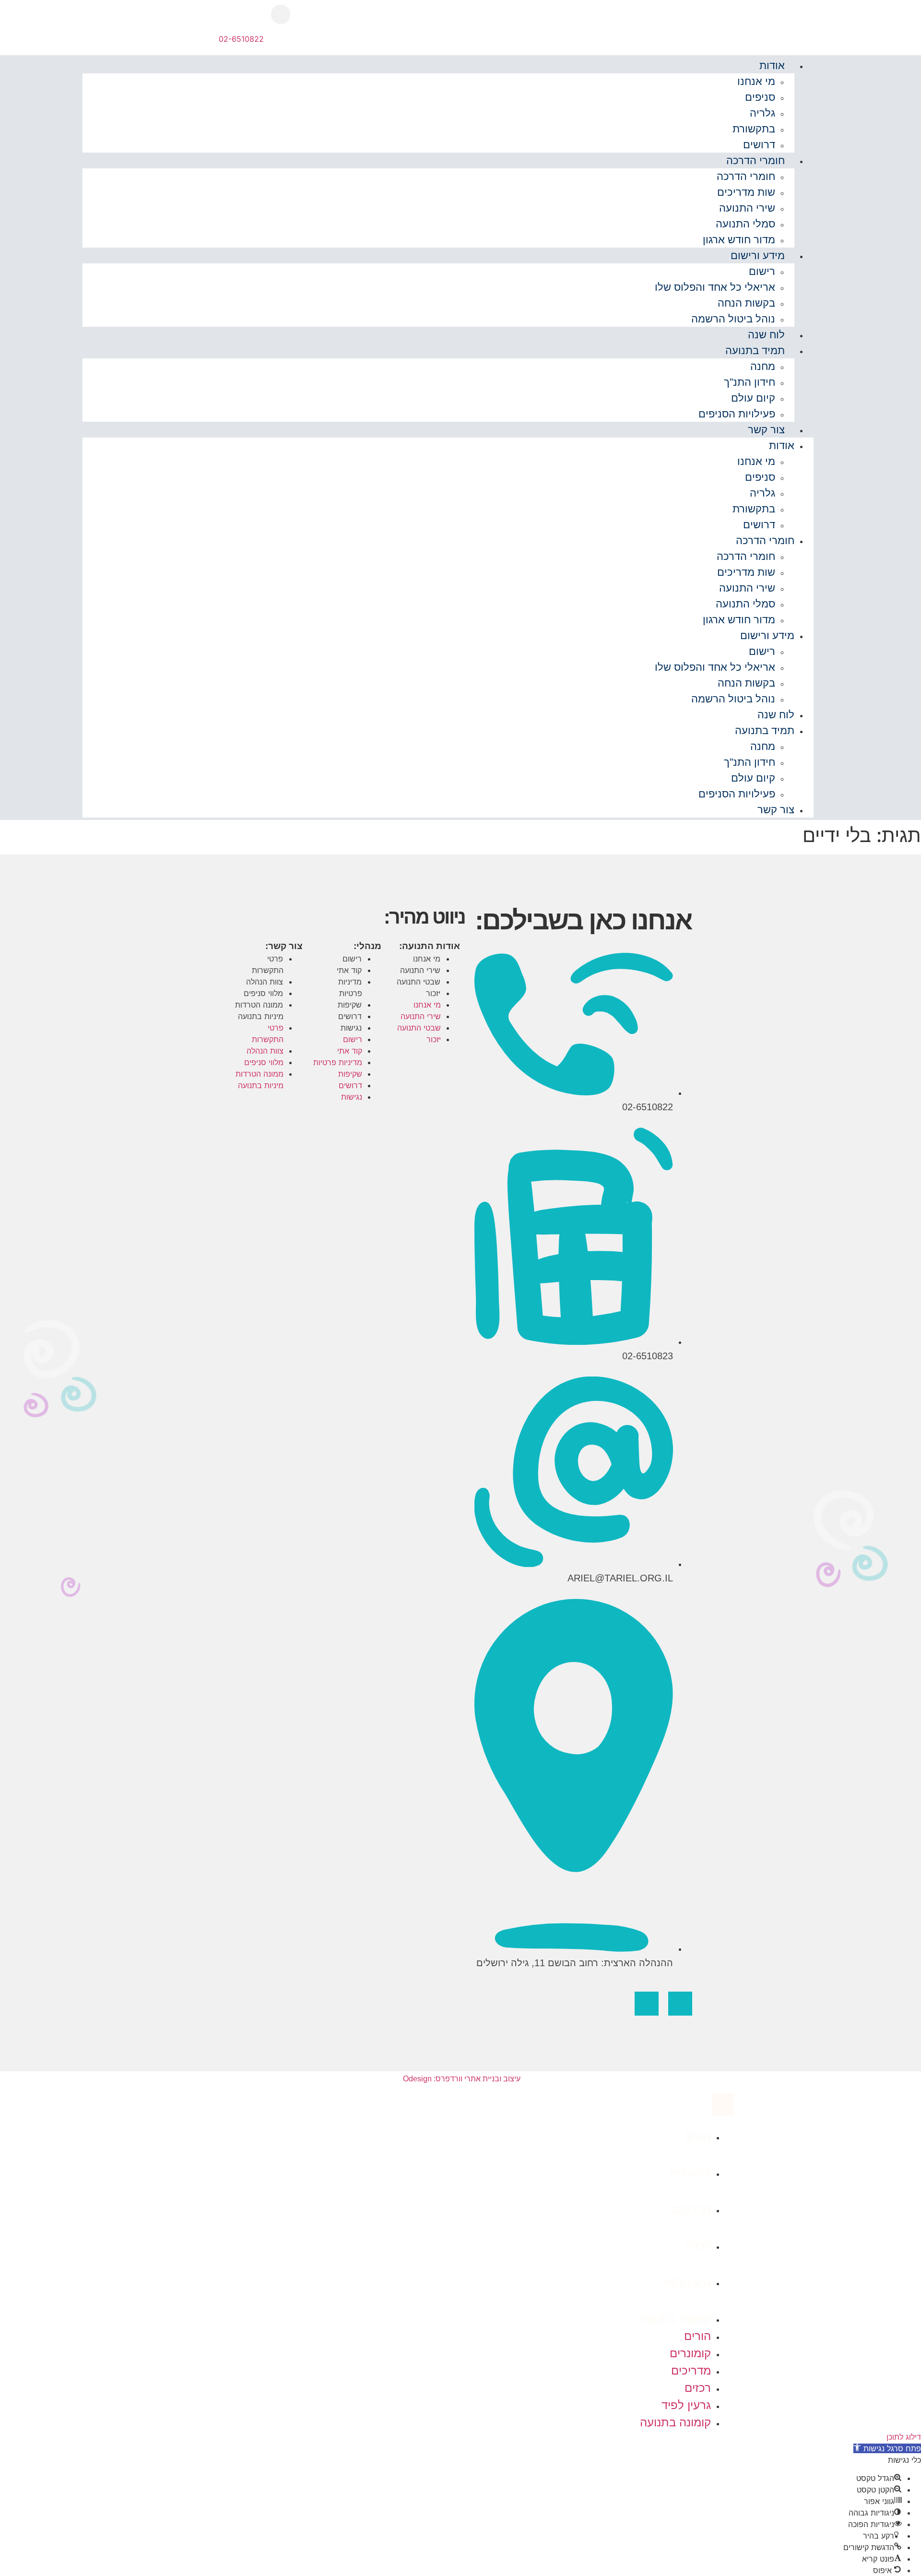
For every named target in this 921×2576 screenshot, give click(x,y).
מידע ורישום (758, 255)
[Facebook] (680, 2004)
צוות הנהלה (265, 982)
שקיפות (350, 1005)
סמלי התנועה (745, 224)
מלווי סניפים (263, 993)
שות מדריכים (746, 192)
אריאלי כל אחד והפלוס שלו (715, 287)
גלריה (762, 113)
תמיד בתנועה (755, 350)
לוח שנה (766, 335)
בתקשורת (754, 129)
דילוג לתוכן (904, 2437)
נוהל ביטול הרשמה (733, 319)
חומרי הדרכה (756, 160)
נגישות (351, 1028)
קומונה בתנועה (675, 2319)
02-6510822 (241, 39)
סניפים (760, 97)
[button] (281, 14)
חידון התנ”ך (750, 382)
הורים (697, 2136)
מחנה (763, 366)
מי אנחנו (756, 81)
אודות (772, 65)
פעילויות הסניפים (737, 414)
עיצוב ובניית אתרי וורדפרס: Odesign (461, 2079)
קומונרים (690, 2173)
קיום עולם (753, 398)
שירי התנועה (747, 208)
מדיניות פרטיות (350, 987)
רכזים (698, 2246)
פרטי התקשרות (268, 964)
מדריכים (691, 2209)
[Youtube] (647, 2004)
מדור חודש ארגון (739, 240)
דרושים (759, 145)
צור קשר (766, 430)
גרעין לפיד (686, 2282)
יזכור (433, 993)
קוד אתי (349, 970)
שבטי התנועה (419, 982)
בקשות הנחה (746, 303)
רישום (762, 271)
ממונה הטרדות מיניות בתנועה (259, 1010)
